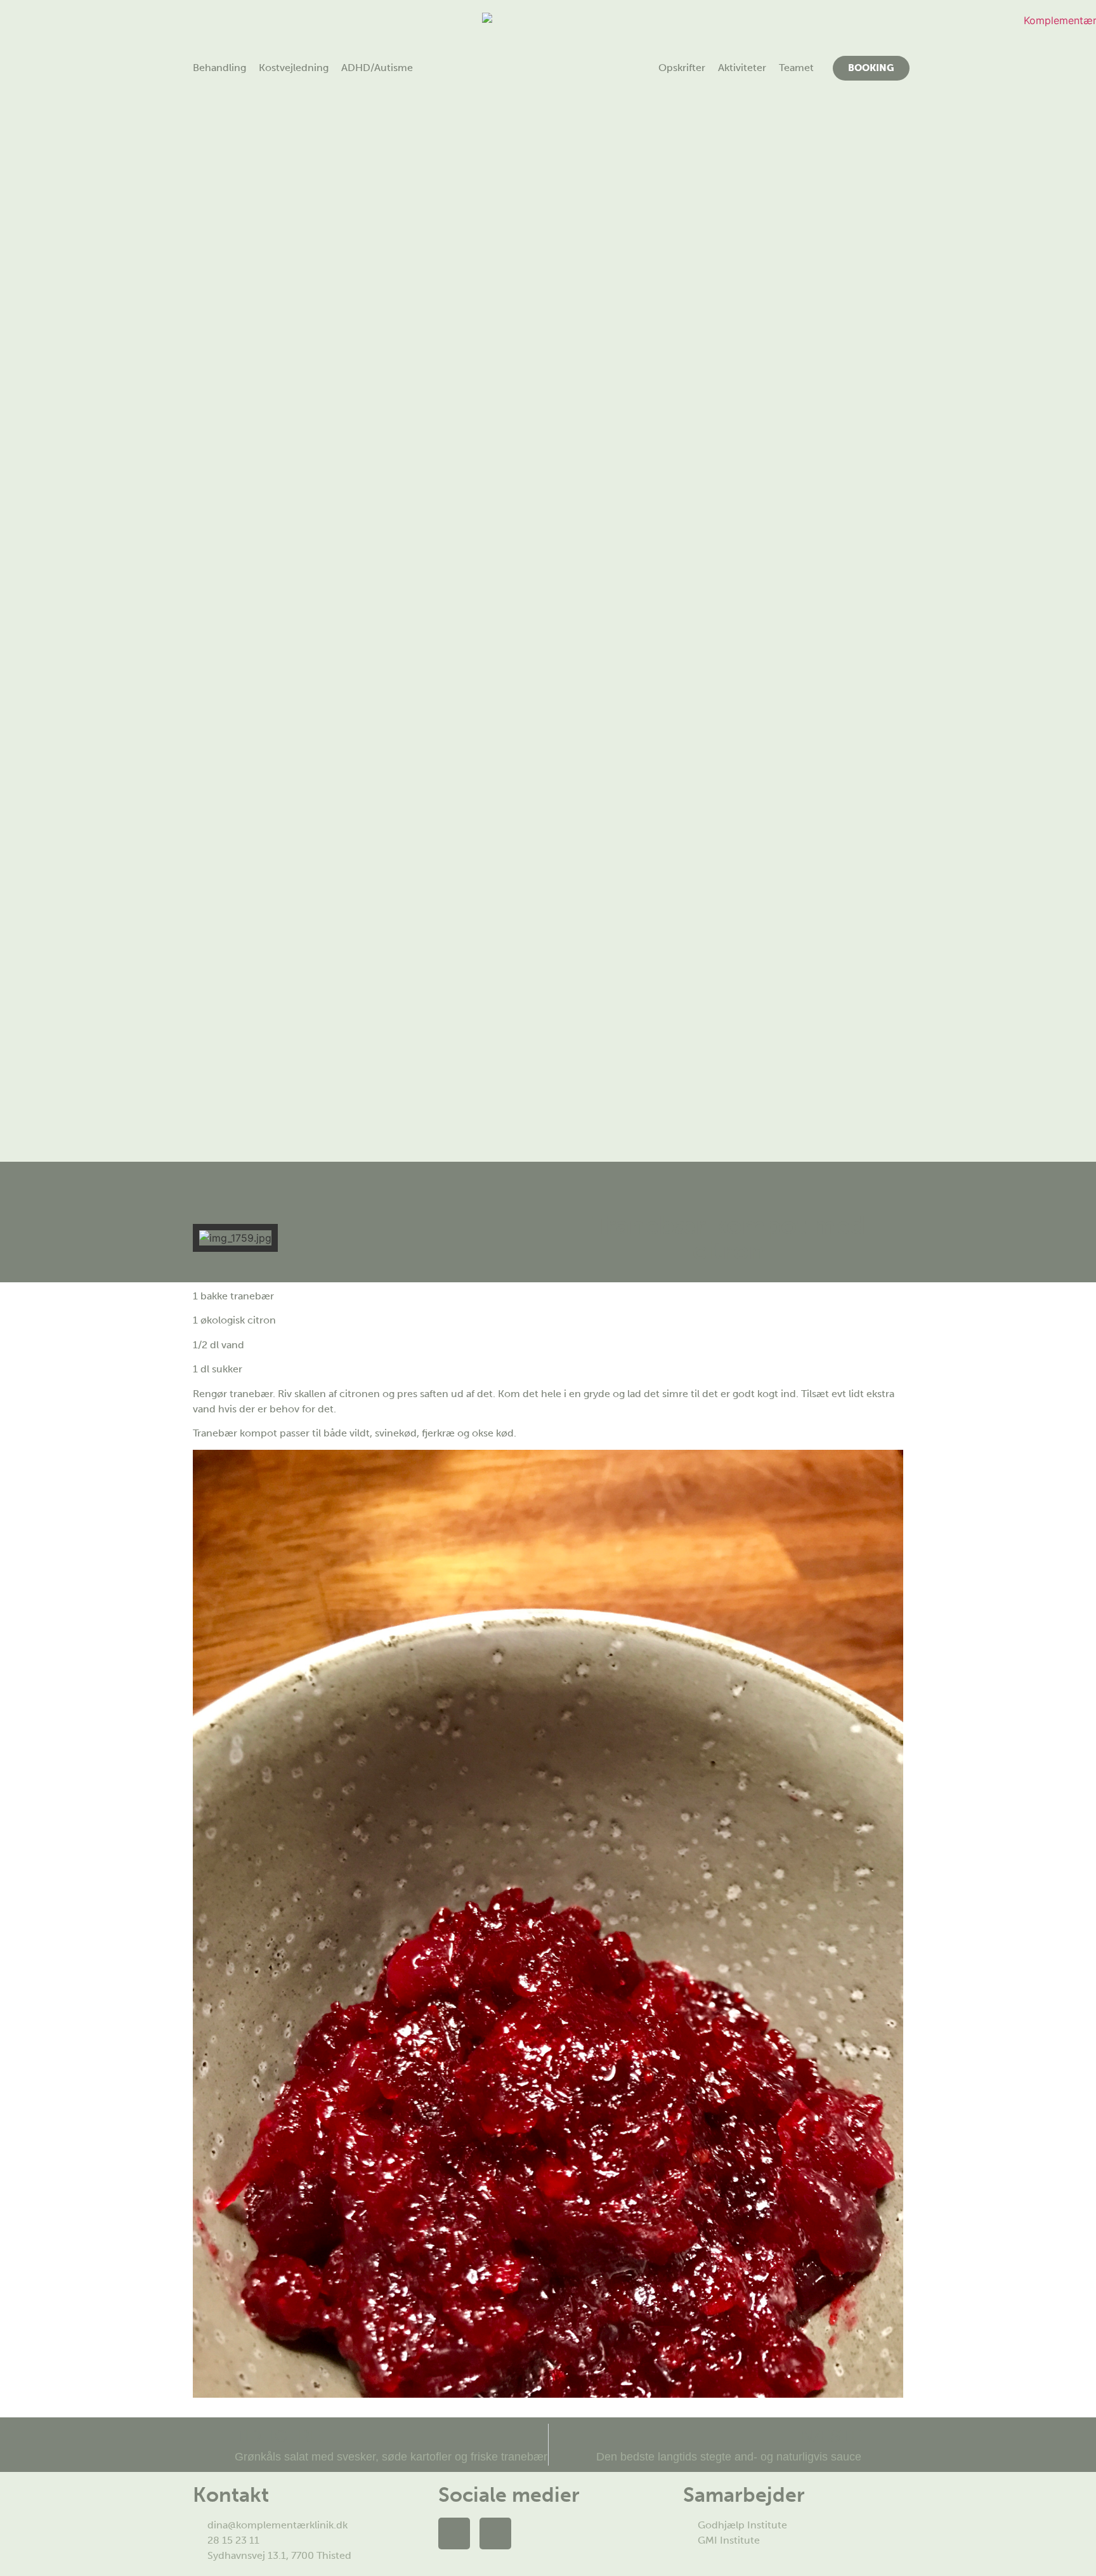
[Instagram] (495, 2533)
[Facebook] (454, 2533)
